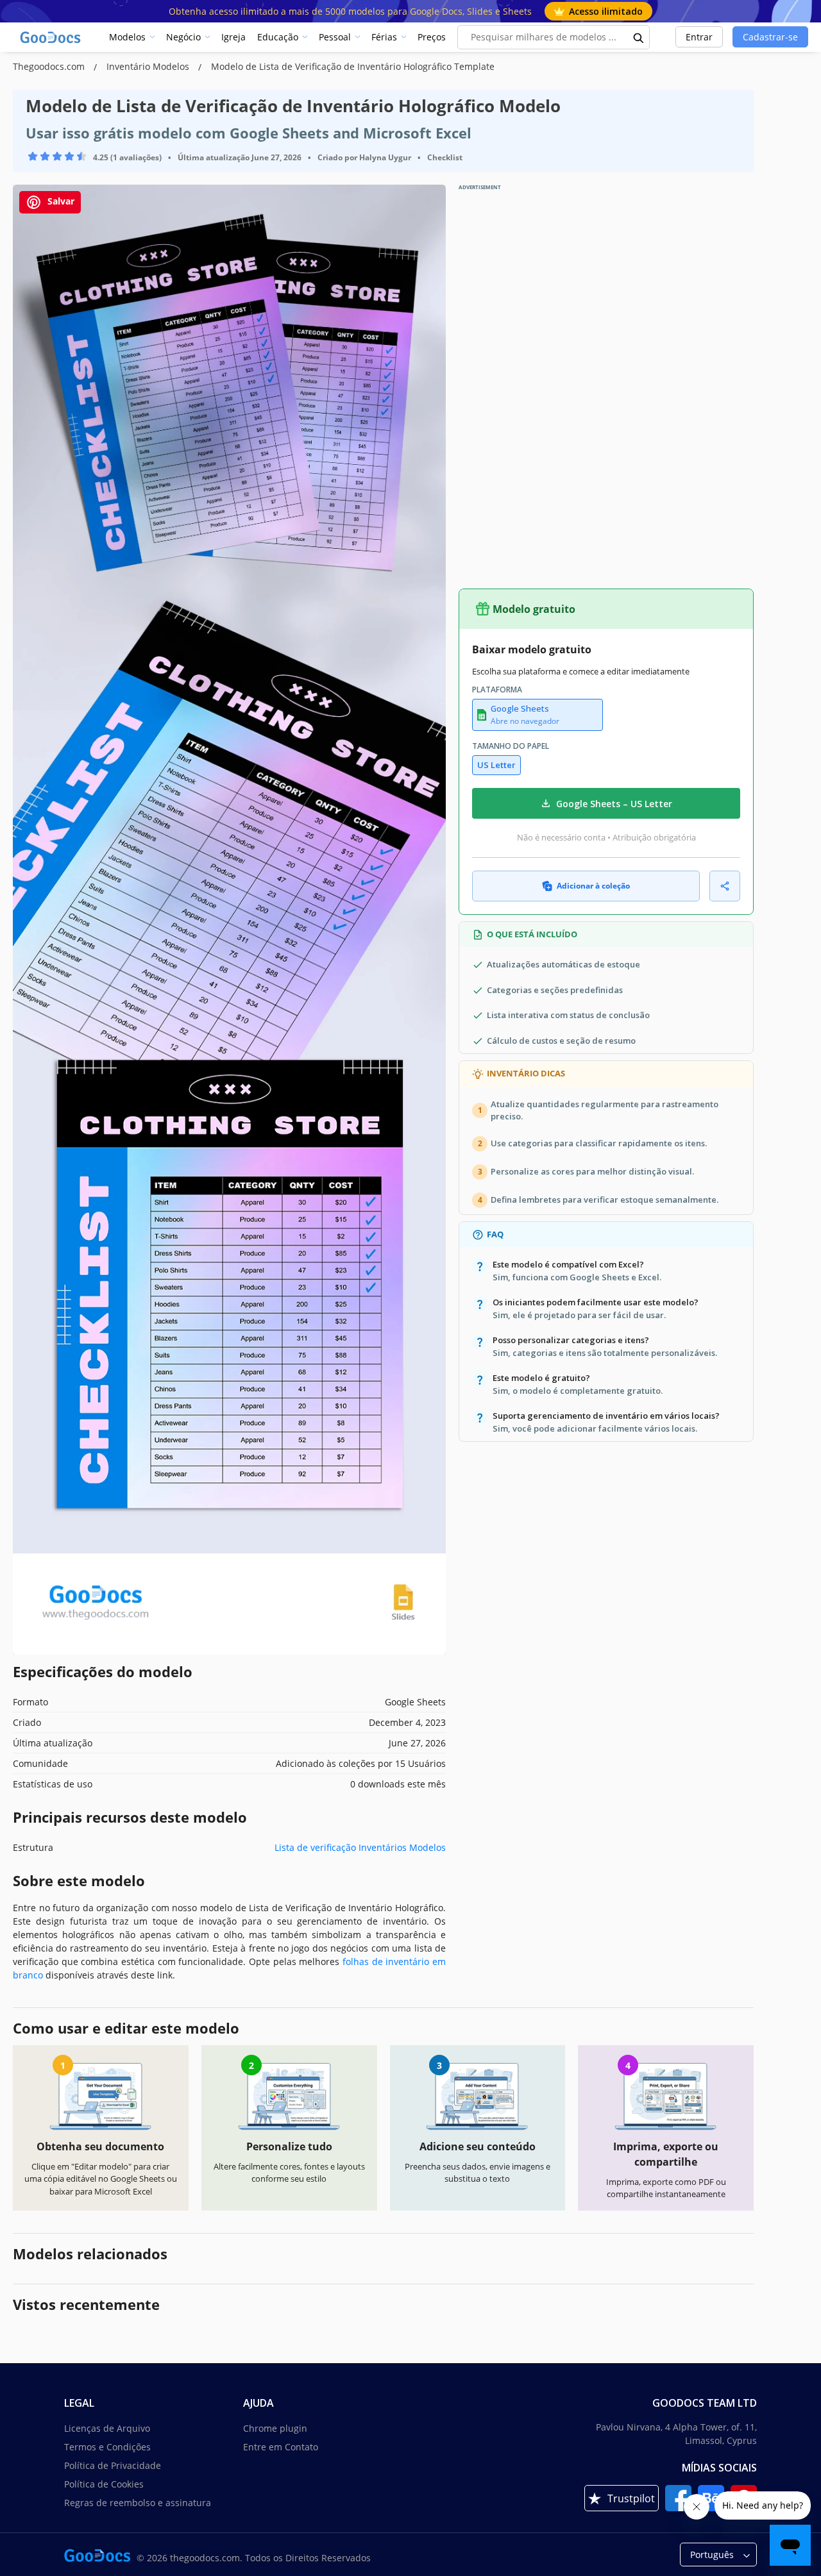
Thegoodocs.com (50, 66)
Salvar (60, 201)
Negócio (183, 37)
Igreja (233, 37)
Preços (432, 37)
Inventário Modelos (149, 66)
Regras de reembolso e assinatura (138, 2503)
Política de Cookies (104, 2484)
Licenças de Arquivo (107, 2428)
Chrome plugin (275, 2428)
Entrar (699, 37)
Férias (384, 37)
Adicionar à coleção (593, 886)
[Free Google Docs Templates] (51, 37)
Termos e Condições (107, 2447)
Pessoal (335, 37)
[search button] (639, 37)
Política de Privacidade (113, 2465)
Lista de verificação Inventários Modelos (360, 1847)
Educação (278, 37)
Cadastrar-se (770, 37)
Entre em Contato (281, 2447)
